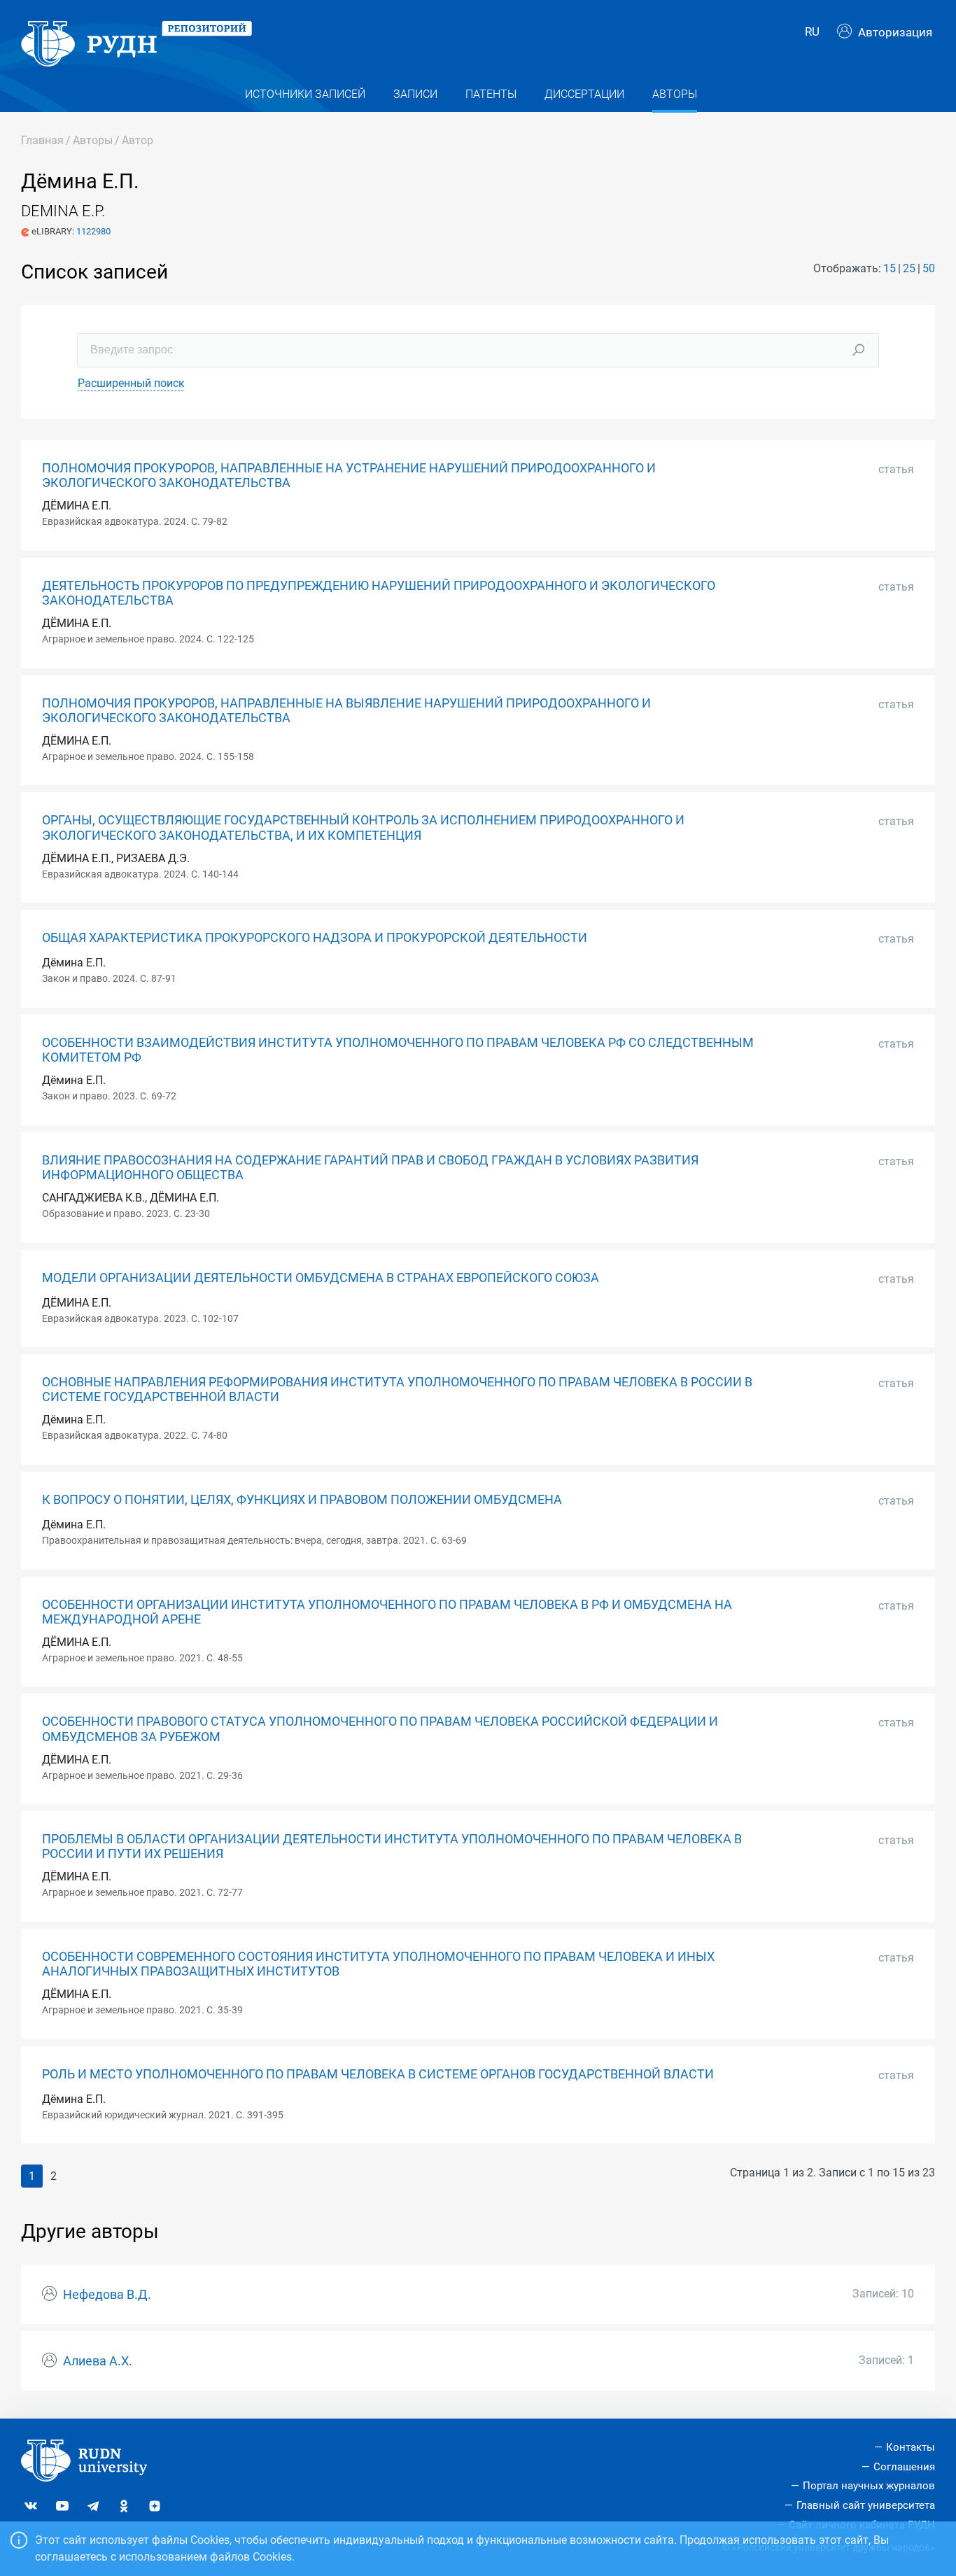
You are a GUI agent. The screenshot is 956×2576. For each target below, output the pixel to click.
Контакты (911, 2447)
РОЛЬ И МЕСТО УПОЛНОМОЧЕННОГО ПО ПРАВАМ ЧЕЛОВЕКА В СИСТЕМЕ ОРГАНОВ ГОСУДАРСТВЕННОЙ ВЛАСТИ (378, 2074)
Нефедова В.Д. (107, 2295)
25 (909, 268)
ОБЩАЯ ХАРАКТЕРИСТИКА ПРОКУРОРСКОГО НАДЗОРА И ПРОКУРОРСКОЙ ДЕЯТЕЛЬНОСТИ (315, 938)
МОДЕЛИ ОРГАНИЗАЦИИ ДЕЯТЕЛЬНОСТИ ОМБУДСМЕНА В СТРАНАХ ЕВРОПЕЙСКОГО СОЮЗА (321, 1278)
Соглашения (904, 2467)
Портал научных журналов (869, 2486)
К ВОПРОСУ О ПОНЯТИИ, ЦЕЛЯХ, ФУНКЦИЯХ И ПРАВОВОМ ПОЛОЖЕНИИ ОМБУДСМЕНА (302, 1500)
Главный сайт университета (866, 2505)
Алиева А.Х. (98, 2361)
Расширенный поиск (131, 383)
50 (929, 268)
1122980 (93, 231)
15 (890, 268)
